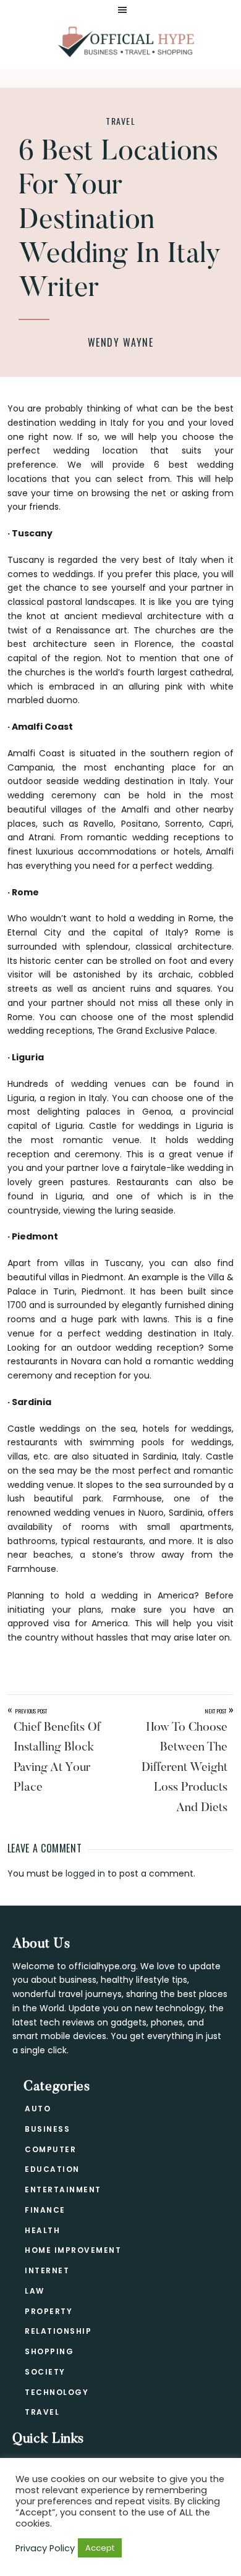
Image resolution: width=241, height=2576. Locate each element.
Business (47, 2129)
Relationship (58, 2331)
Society (45, 2372)
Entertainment (63, 2190)
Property (49, 2311)
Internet (47, 2270)
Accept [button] (100, 2548)
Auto (38, 2109)
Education (52, 2169)
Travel (120, 121)
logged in (85, 1873)
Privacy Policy (45, 2548)
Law (35, 2291)
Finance (45, 2210)
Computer (50, 2149)
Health (42, 2230)
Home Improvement (73, 2250)
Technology (57, 2392)
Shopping (49, 2351)
